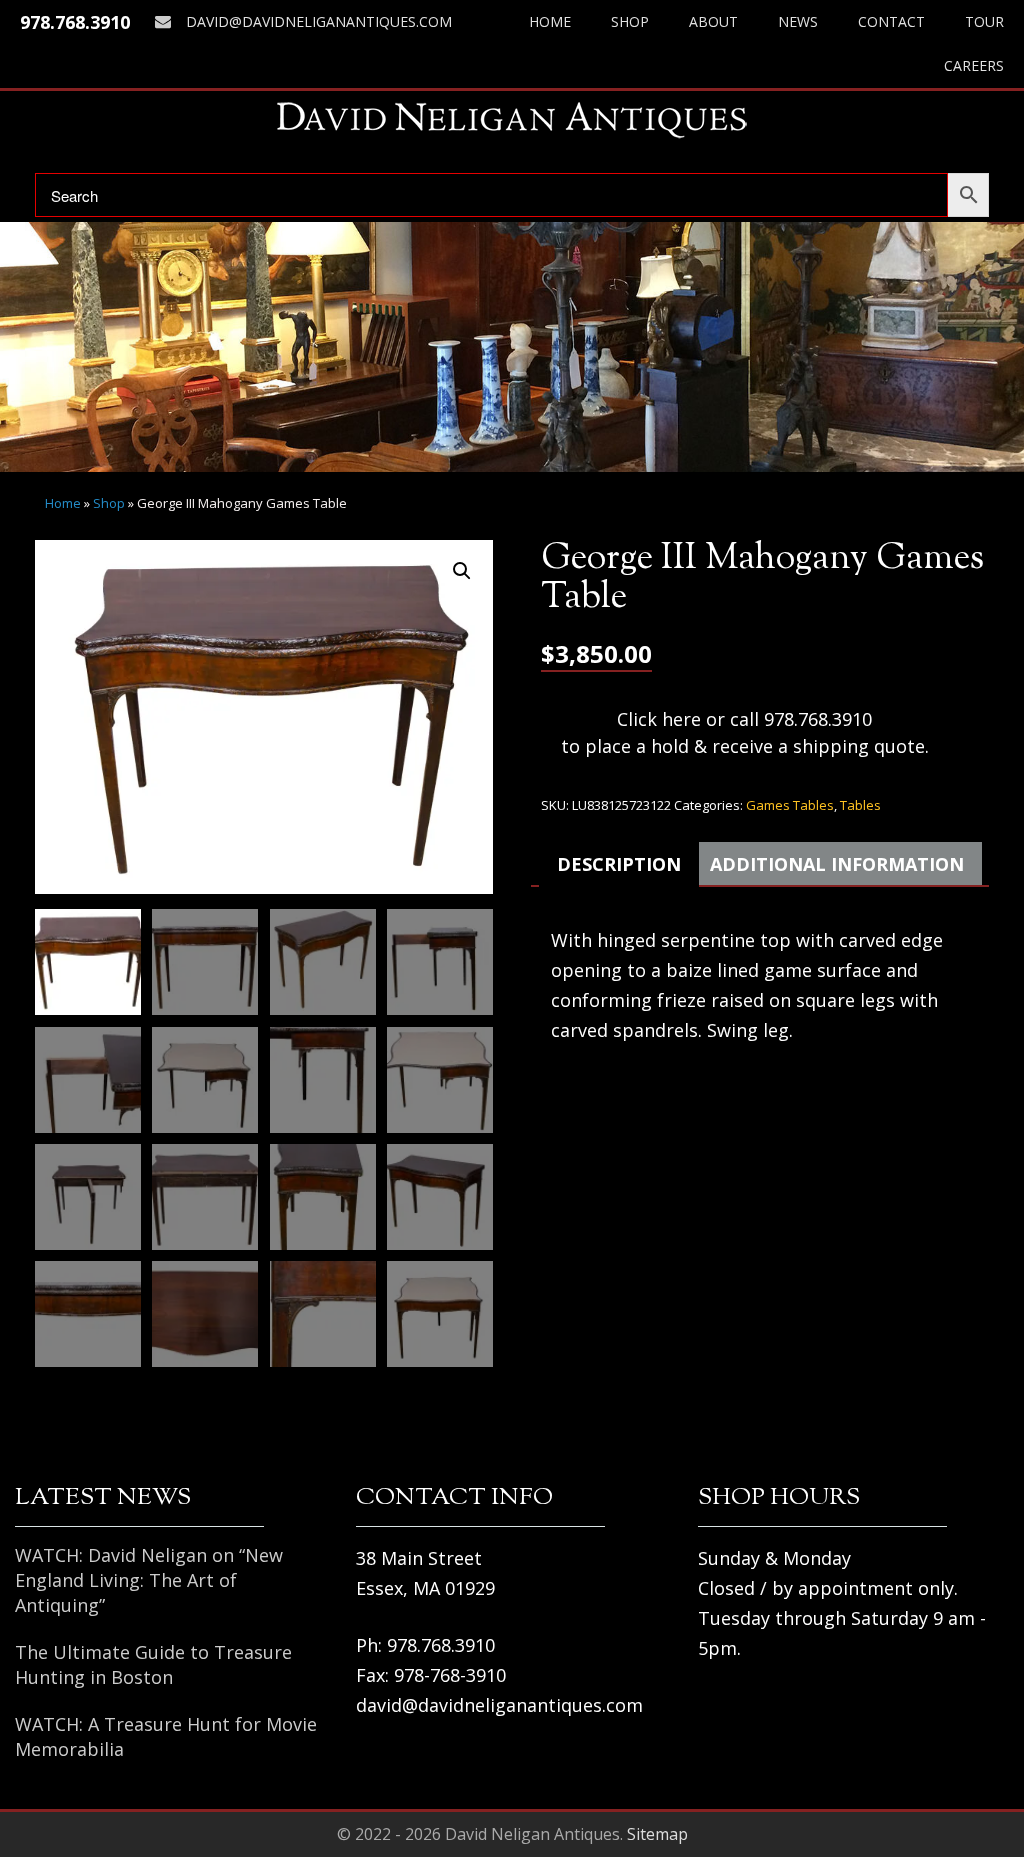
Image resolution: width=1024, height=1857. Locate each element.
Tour (984, 21)
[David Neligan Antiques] (512, 119)
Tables (860, 805)
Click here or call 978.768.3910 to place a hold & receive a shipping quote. (745, 732)
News (798, 21)
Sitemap (657, 1834)
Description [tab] (619, 864)
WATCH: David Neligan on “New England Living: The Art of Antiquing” (149, 1580)
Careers (974, 65)
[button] (462, 571)
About (713, 21)
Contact (891, 21)
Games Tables (790, 805)
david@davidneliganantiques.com (319, 21)
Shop (630, 21)
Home (550, 21)
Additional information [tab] (837, 864)
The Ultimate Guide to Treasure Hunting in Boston (153, 1664)
